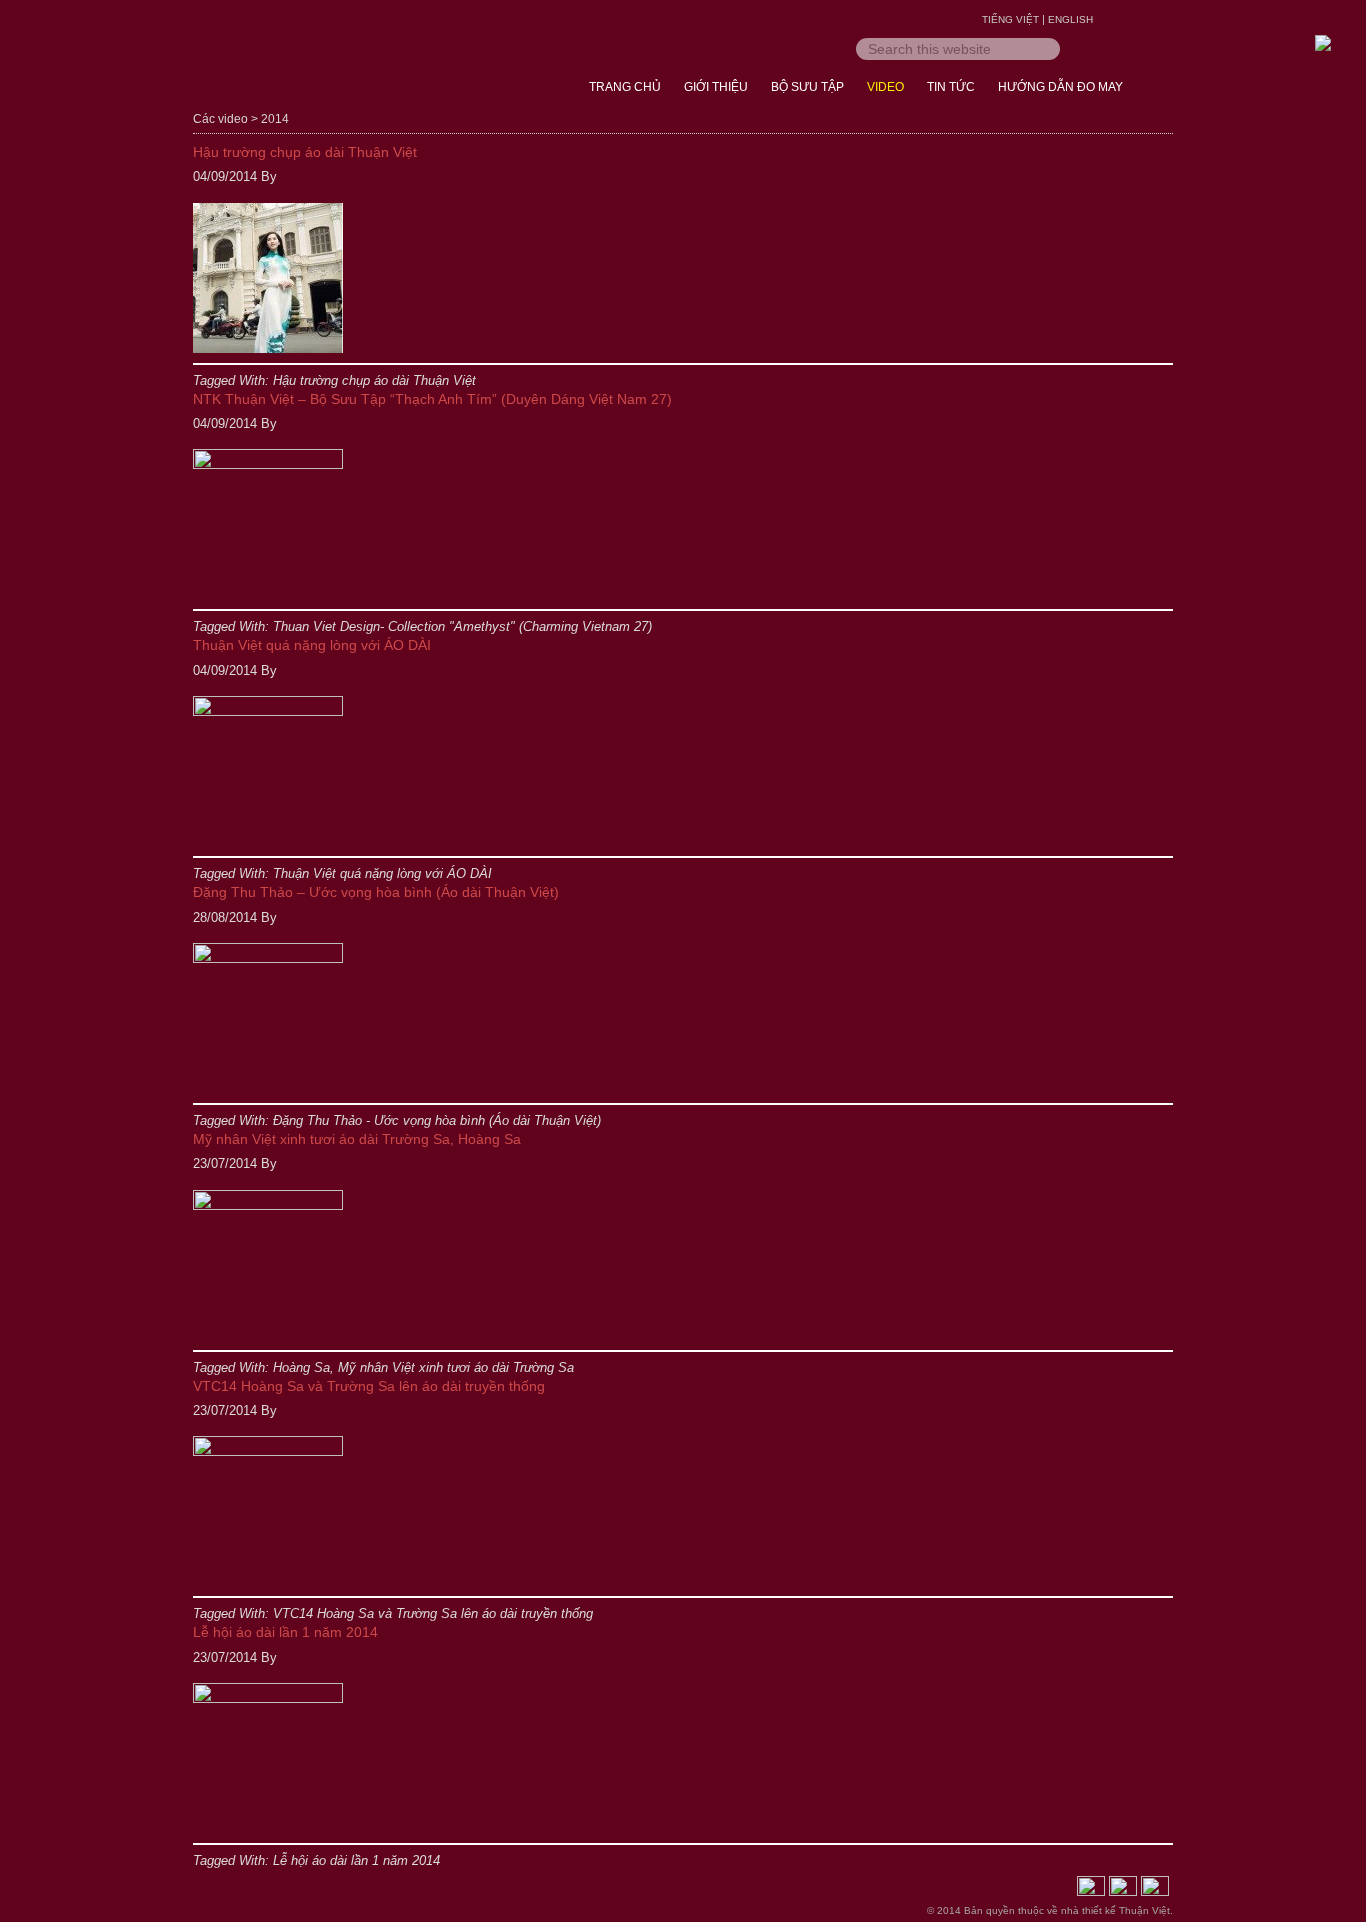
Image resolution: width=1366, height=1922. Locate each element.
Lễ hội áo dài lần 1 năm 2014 (285, 1632)
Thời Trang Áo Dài (353, 60)
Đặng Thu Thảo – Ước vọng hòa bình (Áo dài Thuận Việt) (376, 892)
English (1070, 19)
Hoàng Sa (301, 1367)
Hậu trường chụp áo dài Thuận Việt (305, 152)
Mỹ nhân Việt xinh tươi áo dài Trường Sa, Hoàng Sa (357, 1139)
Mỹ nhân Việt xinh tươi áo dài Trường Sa (456, 1367)
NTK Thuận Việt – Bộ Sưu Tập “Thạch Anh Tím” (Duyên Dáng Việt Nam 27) (432, 399)
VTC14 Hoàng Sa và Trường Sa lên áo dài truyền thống (369, 1386)
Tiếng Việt (1010, 19)
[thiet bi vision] (1091, 1890)
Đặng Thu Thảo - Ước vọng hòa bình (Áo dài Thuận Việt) (437, 1120)
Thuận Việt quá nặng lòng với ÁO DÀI (312, 645)
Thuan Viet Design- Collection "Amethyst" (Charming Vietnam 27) (462, 626)
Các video (220, 119)
